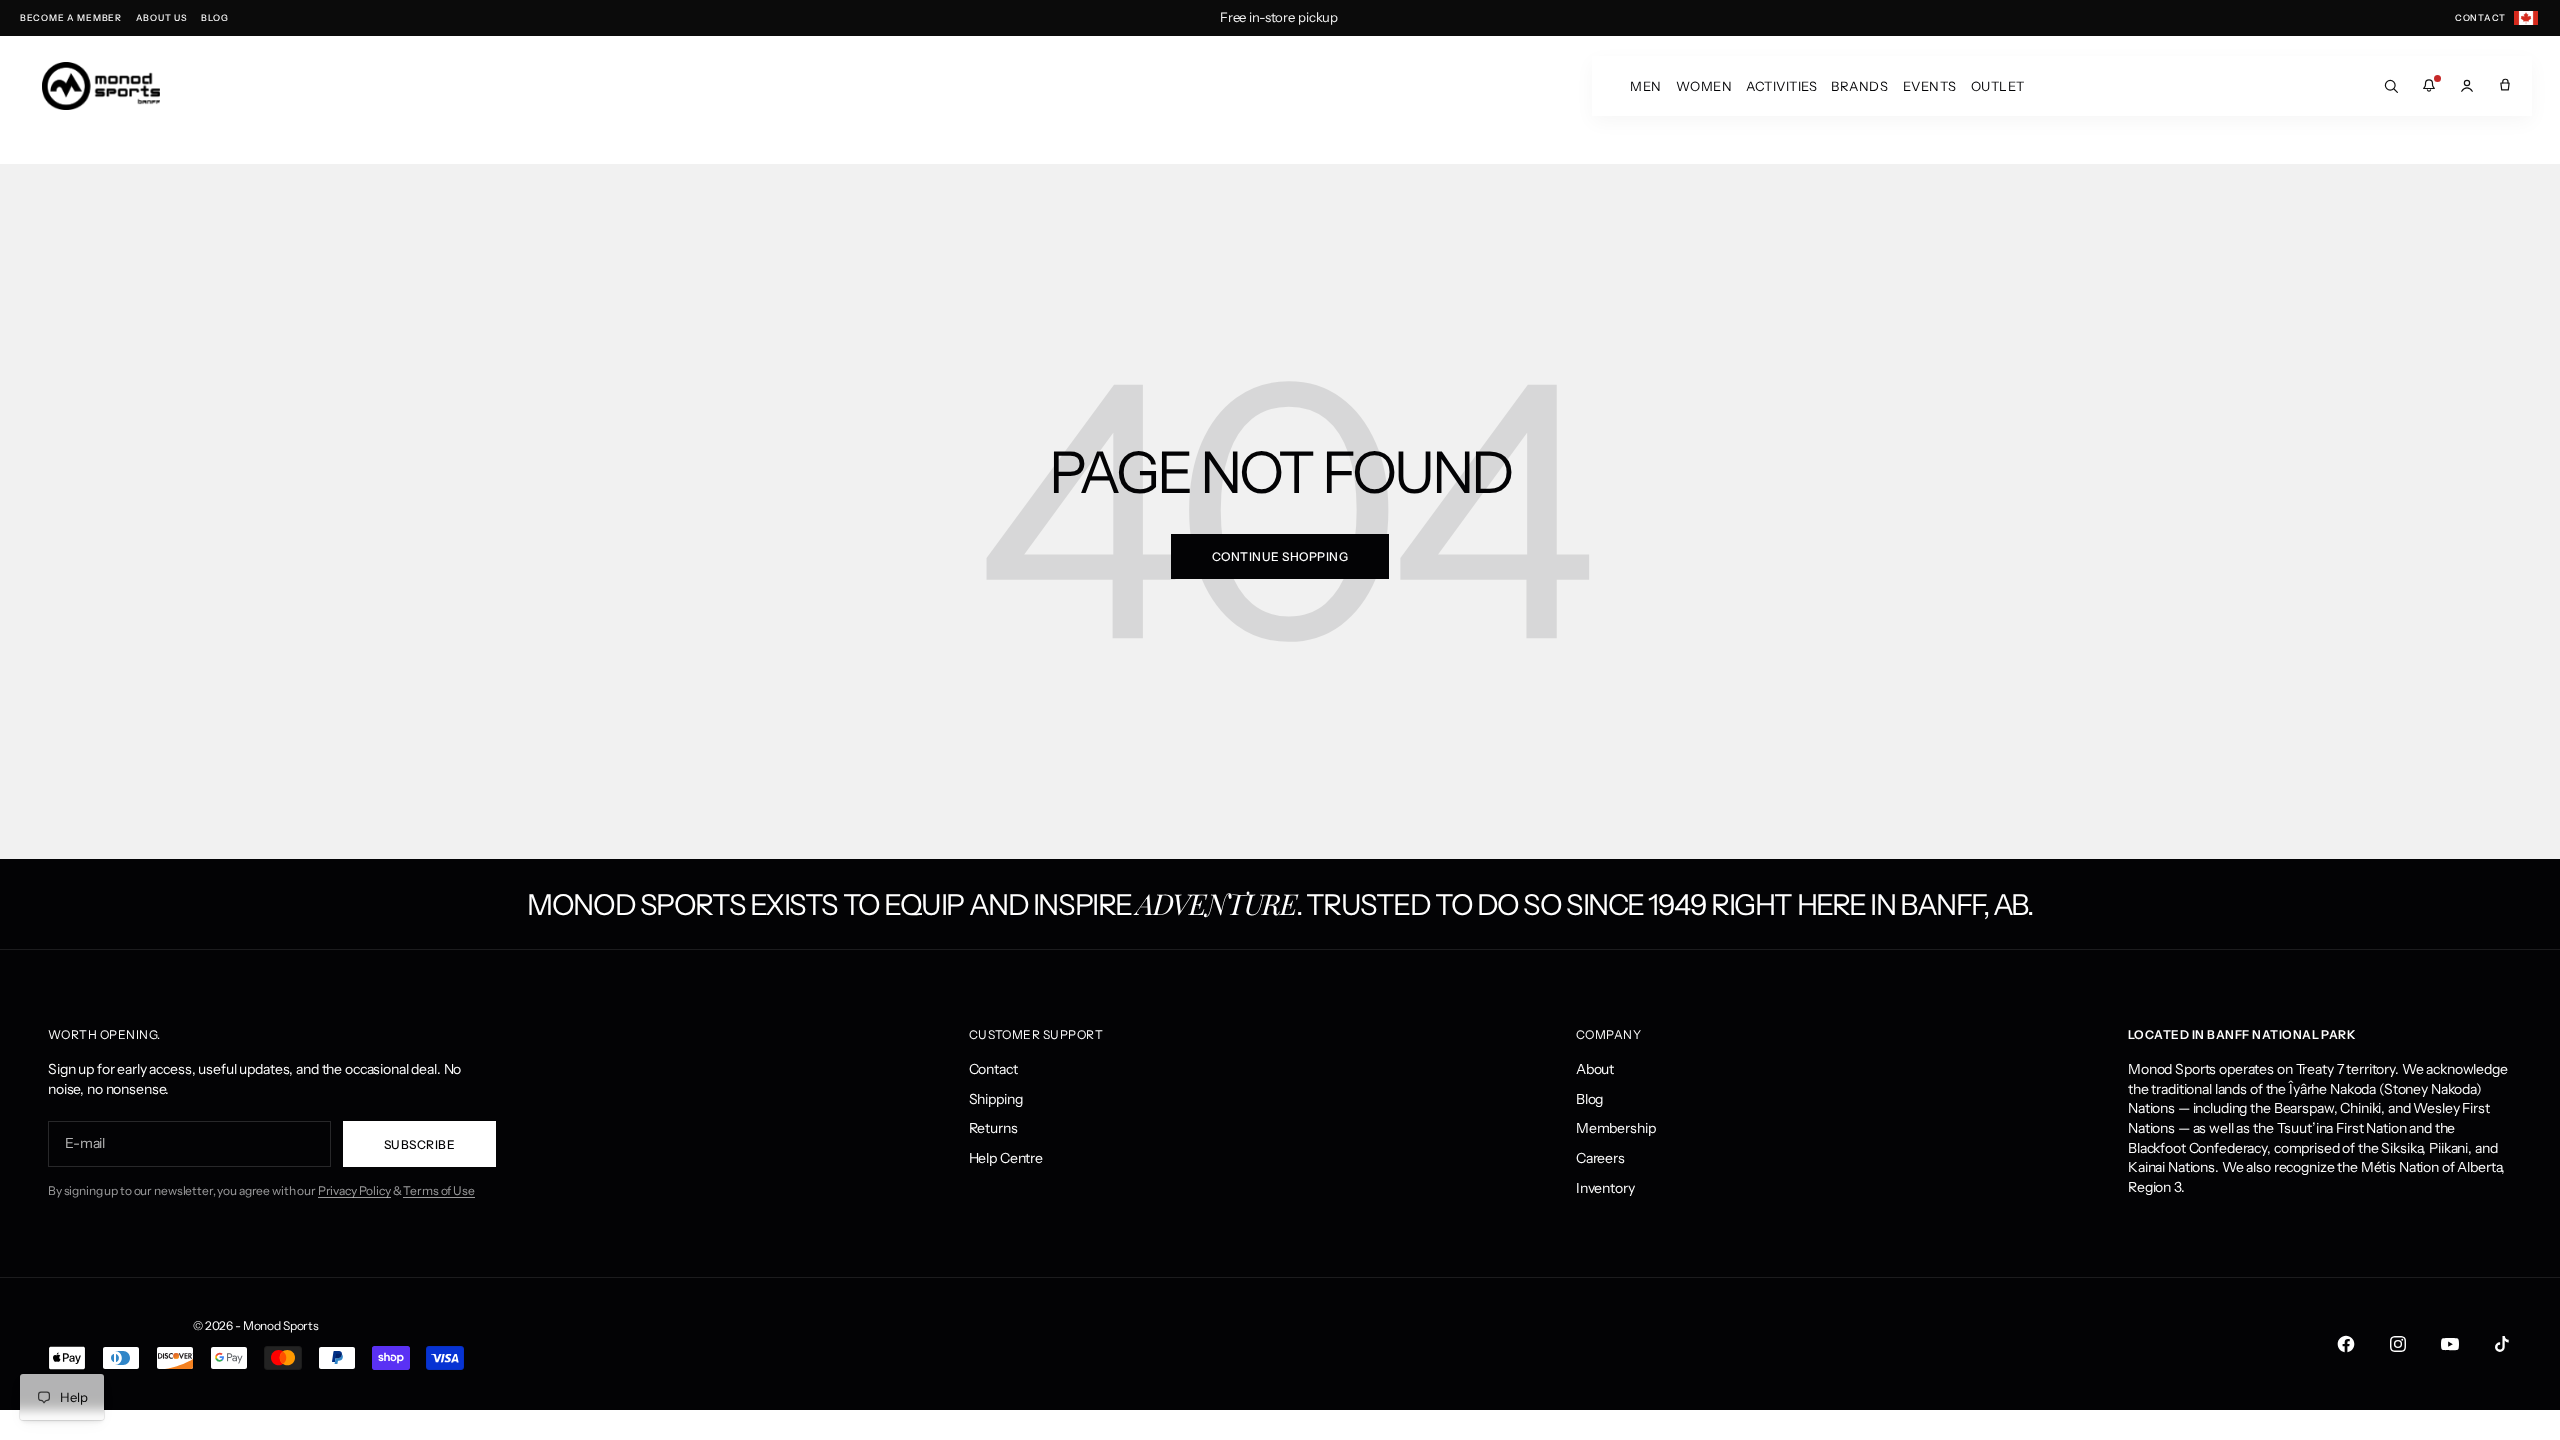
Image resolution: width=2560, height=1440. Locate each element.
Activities (1781, 86)
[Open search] (2391, 86)
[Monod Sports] (101, 86)
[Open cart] (2505, 86)
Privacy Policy (354, 1190)
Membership (1616, 1128)
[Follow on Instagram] (2398, 1344)
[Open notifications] (2429, 86)
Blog (1589, 1099)
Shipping (996, 1099)
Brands (1859, 86)
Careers (1600, 1158)
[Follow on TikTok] (2502, 1344)
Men (1646, 86)
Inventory (1605, 1188)
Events (1930, 86)
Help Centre (1006, 1158)
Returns (993, 1128)
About (1595, 1069)
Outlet (1998, 86)
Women (1704, 86)
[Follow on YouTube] (2450, 1344)
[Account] (2467, 86)
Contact (993, 1069)
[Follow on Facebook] (2346, 1344)
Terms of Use (438, 1190)
